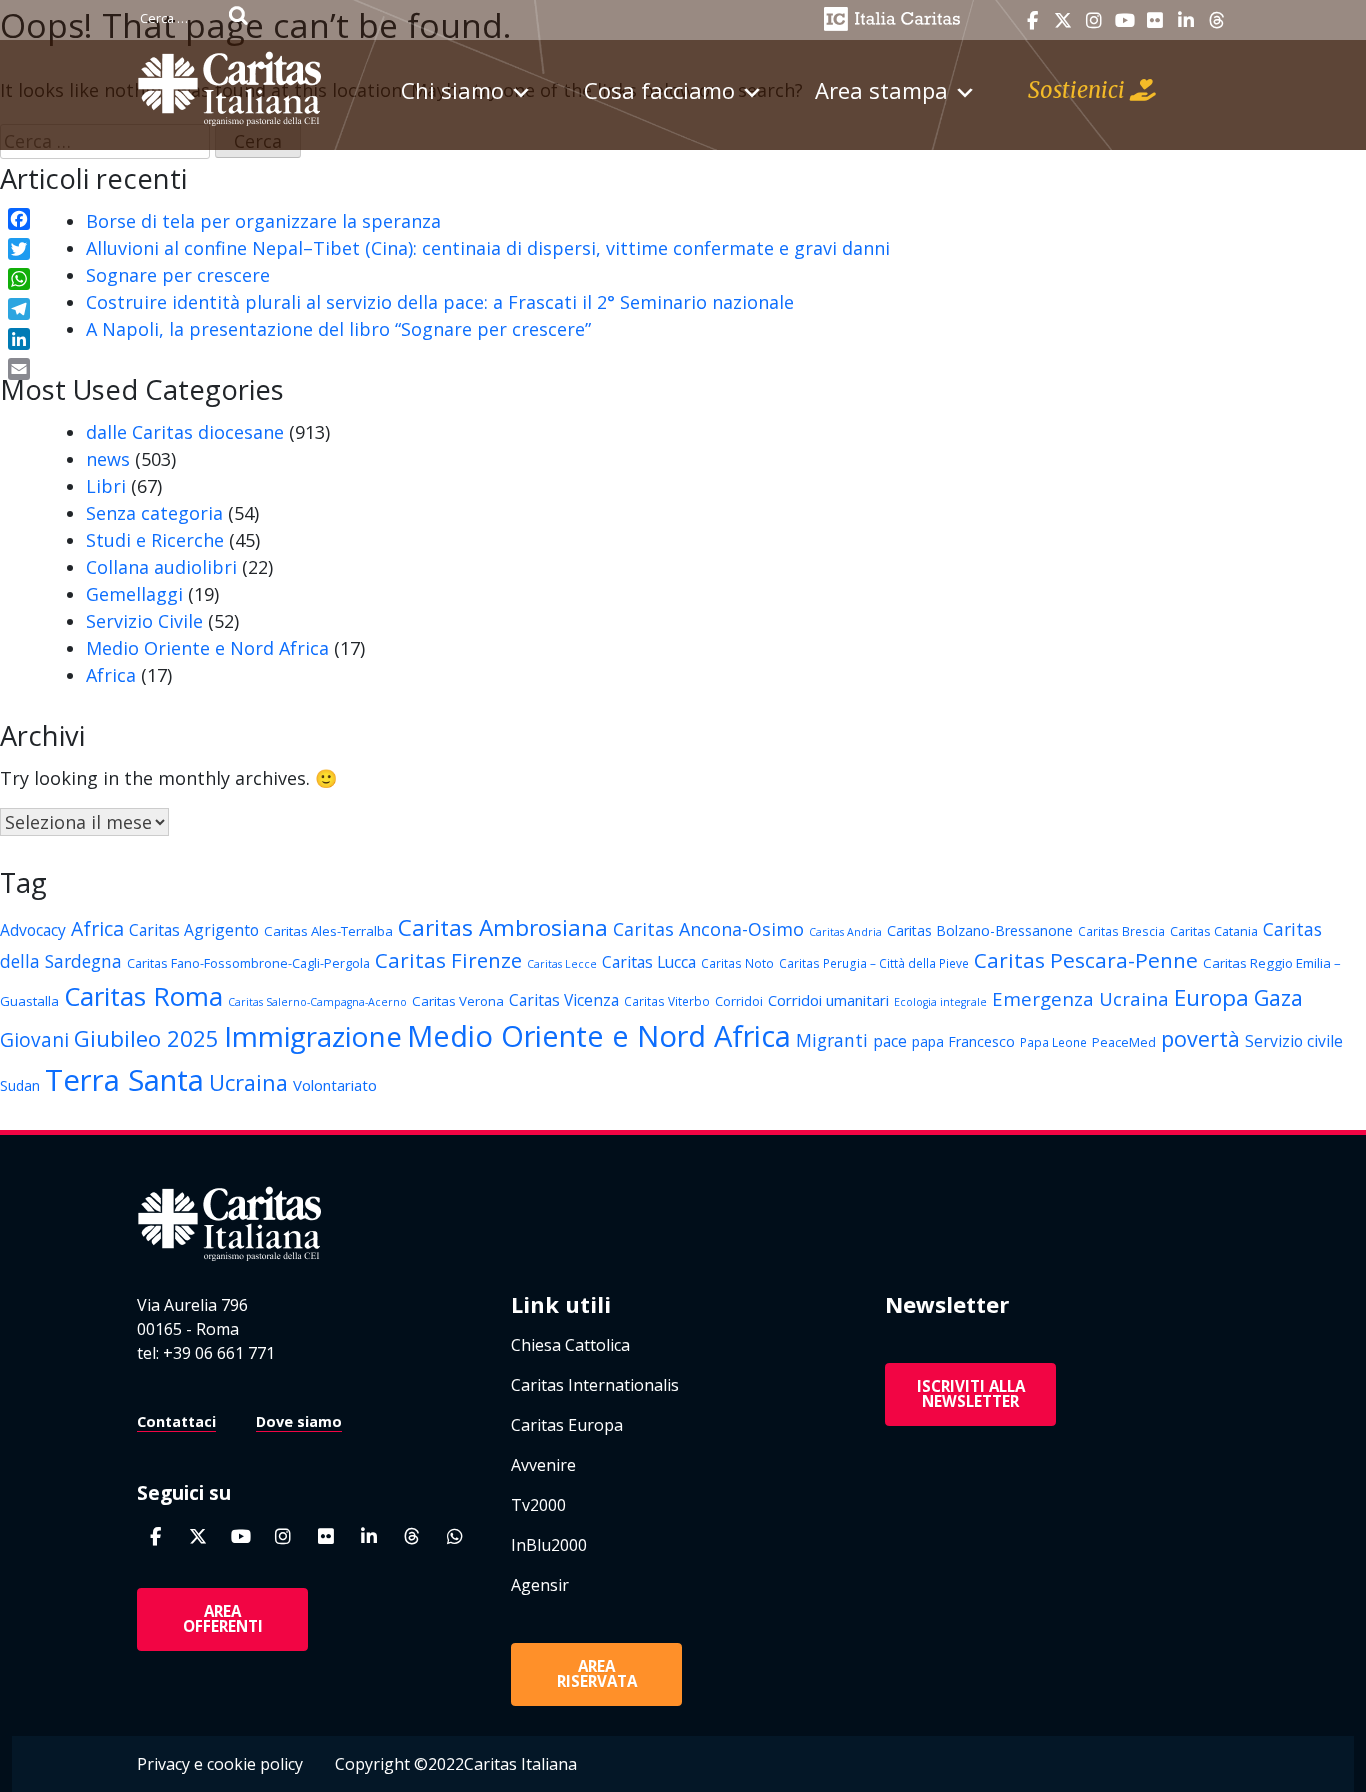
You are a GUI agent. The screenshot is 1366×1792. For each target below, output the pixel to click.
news (108, 459)
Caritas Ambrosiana (503, 927)
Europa (1211, 997)
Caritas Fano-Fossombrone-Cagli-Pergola (248, 963)
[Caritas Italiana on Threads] (1217, 20)
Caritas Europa (567, 1425)
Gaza (1278, 997)
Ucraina (248, 1082)
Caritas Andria (845, 932)
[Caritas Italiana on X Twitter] (1063, 20)
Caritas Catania (1214, 931)
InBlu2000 (549, 1545)
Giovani (34, 1040)
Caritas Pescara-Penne (1086, 960)
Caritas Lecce (562, 964)
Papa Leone (1053, 1042)
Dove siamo (299, 1421)
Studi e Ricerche (155, 540)
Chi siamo (452, 90)
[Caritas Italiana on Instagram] (1094, 20)
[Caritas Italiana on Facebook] (1032, 20)
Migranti (832, 1040)
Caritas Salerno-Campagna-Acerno (317, 1002)
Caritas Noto (737, 963)
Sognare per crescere (178, 275)
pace (890, 1041)
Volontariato (335, 1085)
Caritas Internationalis (595, 1385)
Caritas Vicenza (564, 1000)
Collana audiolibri (161, 567)
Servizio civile (1294, 1041)
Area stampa (881, 90)
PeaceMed (1124, 1042)
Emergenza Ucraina (1080, 998)
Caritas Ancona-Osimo (708, 929)
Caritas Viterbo (667, 1001)
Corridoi (739, 1001)
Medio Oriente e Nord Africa (207, 648)
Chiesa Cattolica (570, 1345)
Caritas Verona (458, 1001)
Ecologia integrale (940, 1002)
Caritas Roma (143, 996)
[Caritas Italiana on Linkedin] (1186, 20)
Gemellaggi (134, 594)
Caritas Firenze (448, 960)
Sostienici (1079, 90)
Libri (106, 486)
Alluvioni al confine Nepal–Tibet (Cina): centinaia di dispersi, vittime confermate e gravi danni (488, 248)
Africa (111, 675)
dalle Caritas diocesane (185, 432)
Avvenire (543, 1465)
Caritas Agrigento (194, 930)
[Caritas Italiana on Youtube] (1125, 20)
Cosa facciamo (659, 90)
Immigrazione (313, 1036)
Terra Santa (124, 1080)
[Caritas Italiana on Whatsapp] (455, 1536)
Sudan (20, 1085)
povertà (1200, 1038)
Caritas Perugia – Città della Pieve (874, 963)
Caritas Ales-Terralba (328, 931)
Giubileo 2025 (146, 1038)
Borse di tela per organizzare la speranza (263, 221)
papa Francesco (963, 1041)
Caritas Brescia (1121, 931)
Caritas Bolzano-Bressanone (980, 930)
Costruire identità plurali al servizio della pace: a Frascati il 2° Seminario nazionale (440, 302)
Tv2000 (538, 1505)
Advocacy (33, 930)
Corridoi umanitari (828, 1000)
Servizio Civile (144, 621)
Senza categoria (154, 513)
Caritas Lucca (649, 962)
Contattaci (176, 1421)
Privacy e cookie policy (220, 1764)
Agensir (540, 1585)
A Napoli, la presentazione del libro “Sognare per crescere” (338, 329)
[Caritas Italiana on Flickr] (1155, 20)
